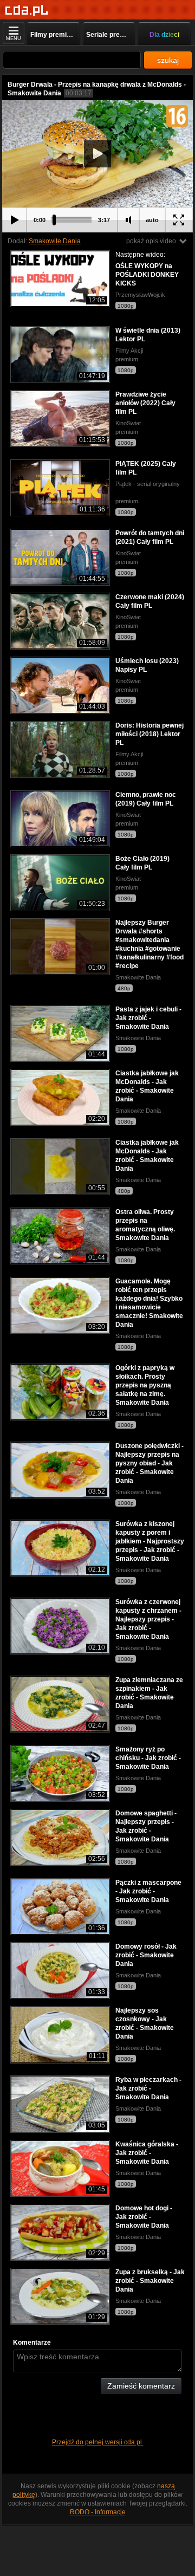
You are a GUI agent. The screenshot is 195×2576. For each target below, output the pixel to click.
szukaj (168, 60)
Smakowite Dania (55, 241)
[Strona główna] (27, 11)
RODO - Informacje (98, 2512)
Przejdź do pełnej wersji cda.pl (98, 2442)
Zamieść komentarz (141, 2386)
